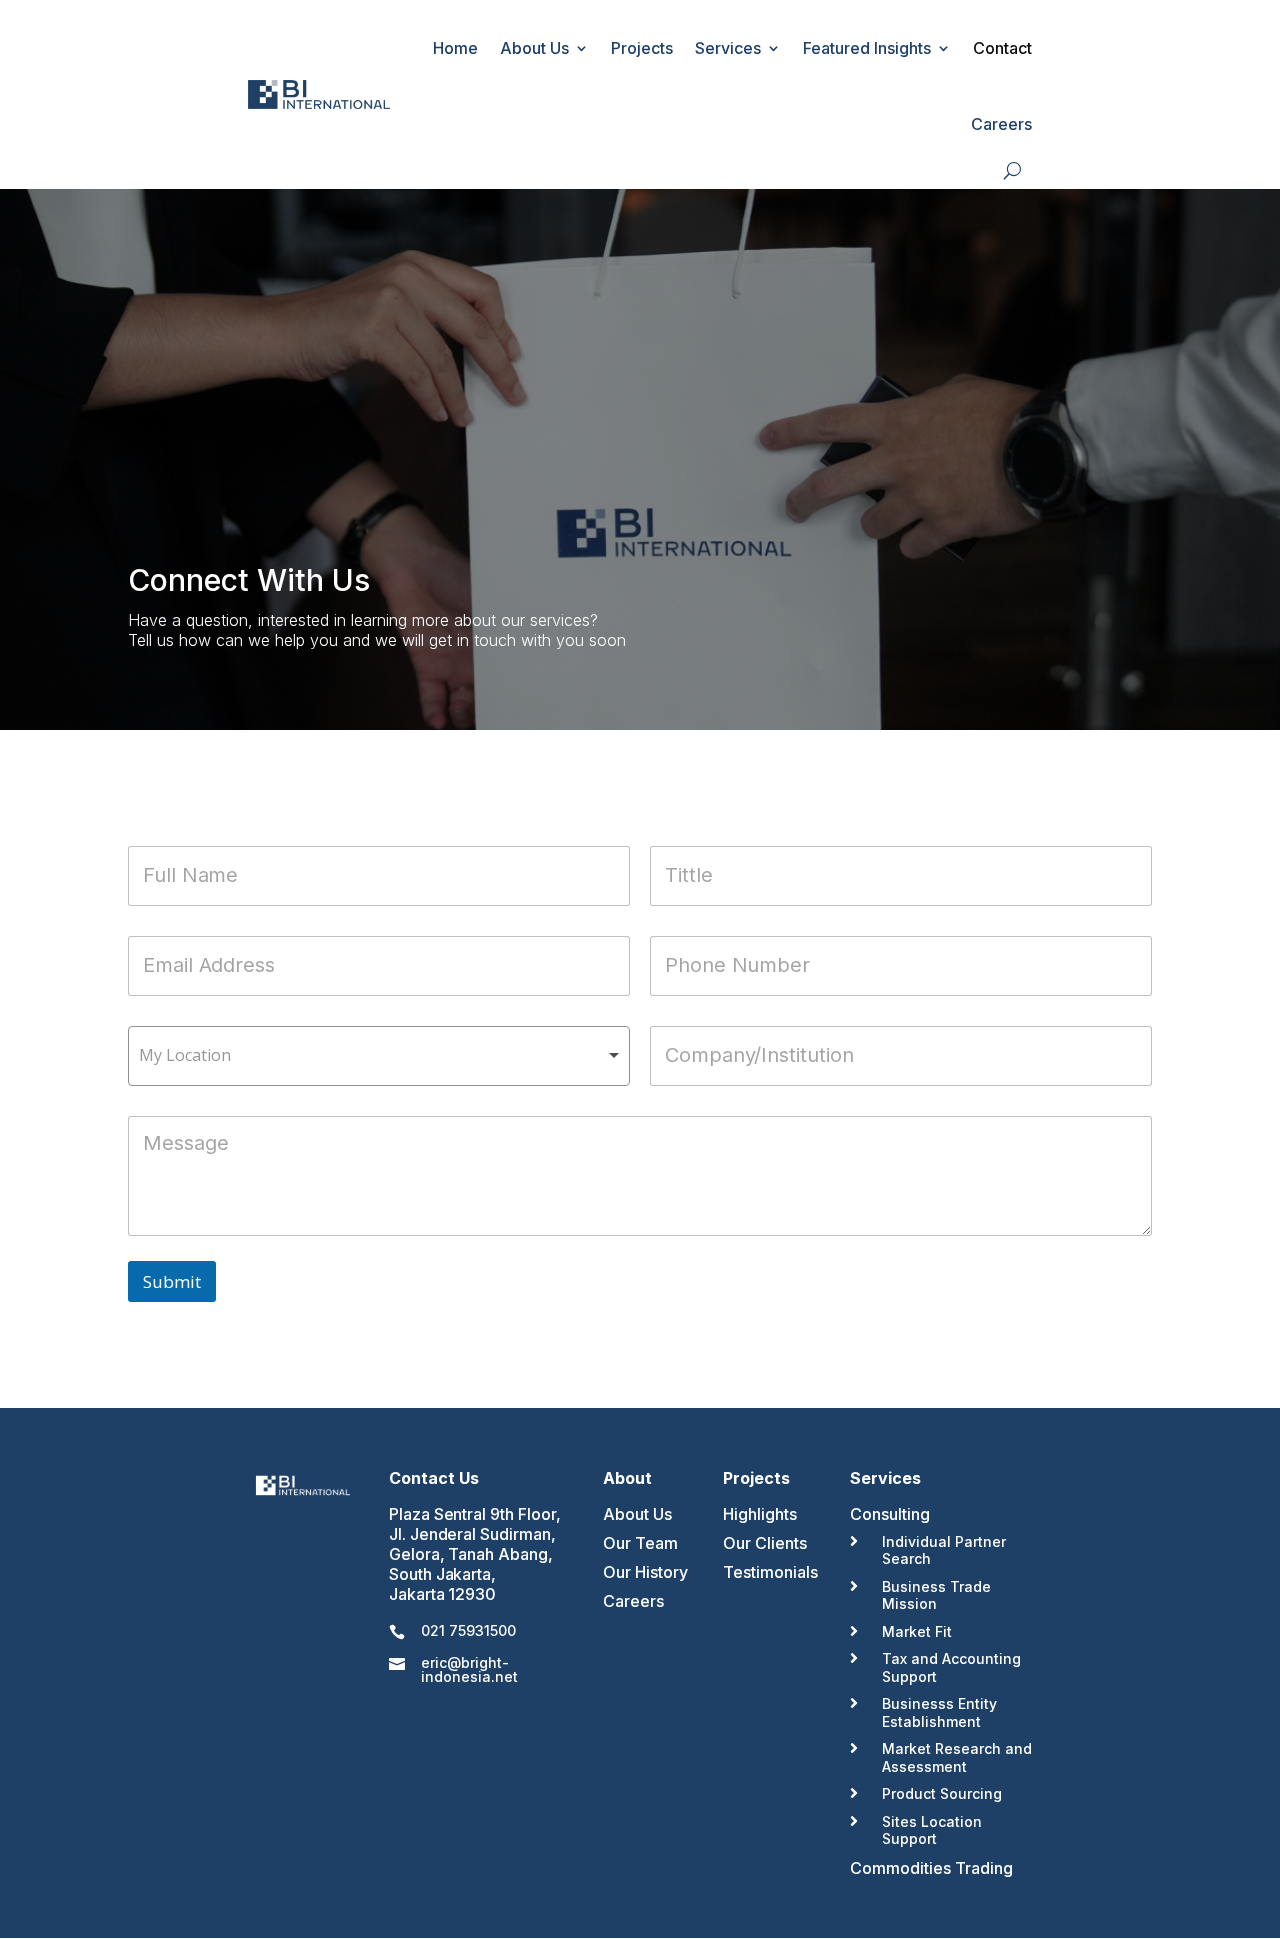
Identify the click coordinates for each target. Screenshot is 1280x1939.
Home (455, 48)
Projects (642, 48)
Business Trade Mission (936, 1595)
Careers (1001, 124)
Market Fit (917, 1631)
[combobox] (379, 1056)
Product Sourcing (942, 1793)
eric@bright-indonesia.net (469, 1669)
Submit (172, 1281)
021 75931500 (468, 1630)
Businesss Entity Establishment (939, 1712)
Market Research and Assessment (957, 1757)
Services (728, 48)
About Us (534, 48)
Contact (1002, 48)
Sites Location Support (932, 1830)
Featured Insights (867, 48)
